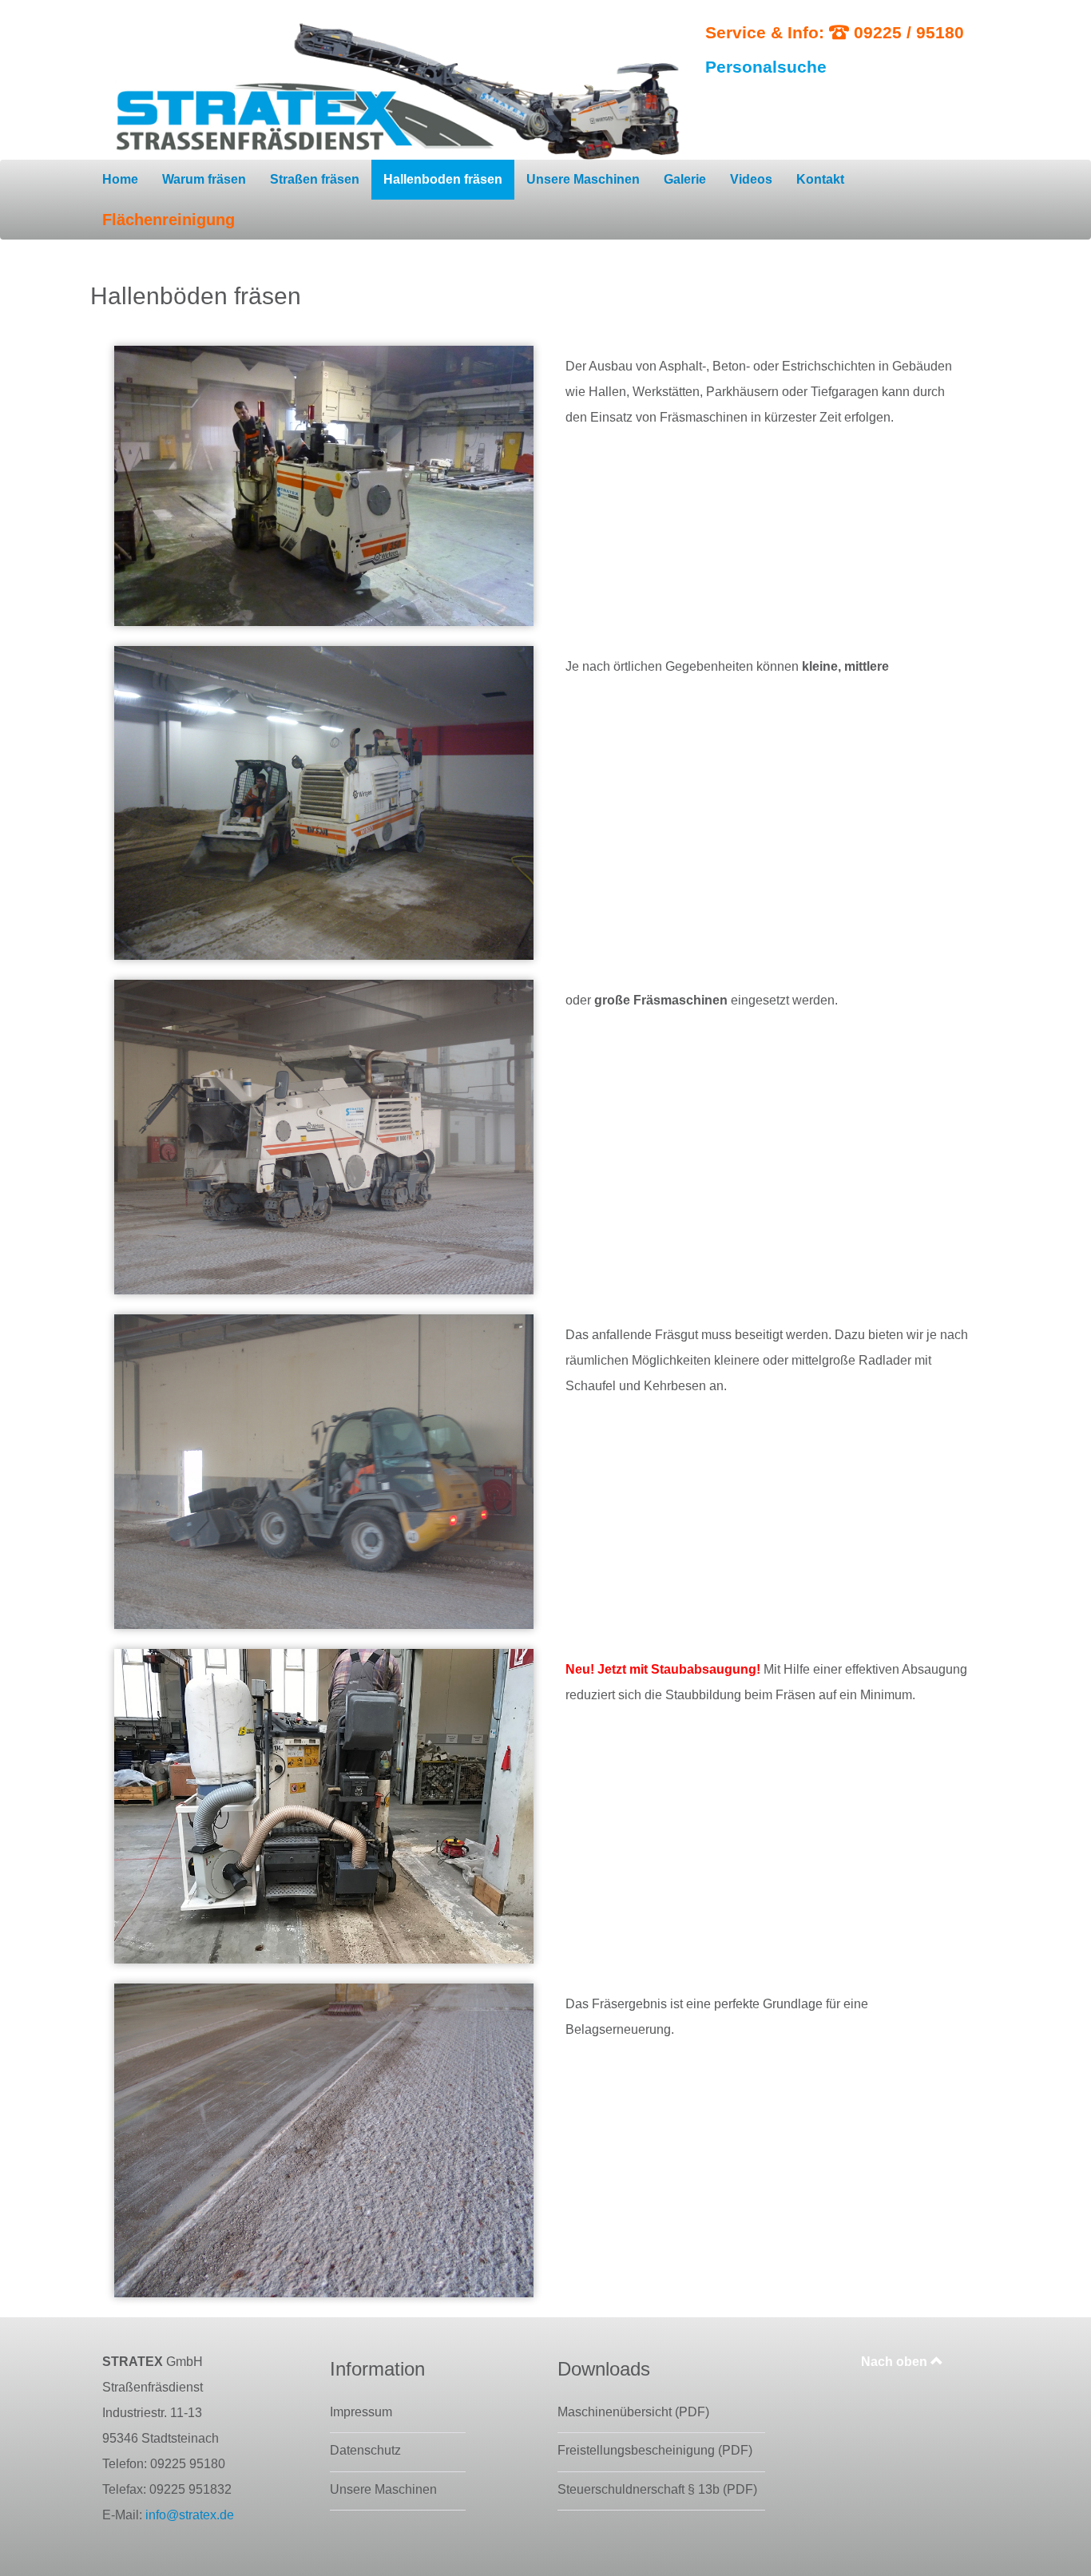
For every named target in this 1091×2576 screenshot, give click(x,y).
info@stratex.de (190, 2515)
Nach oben (896, 2362)
